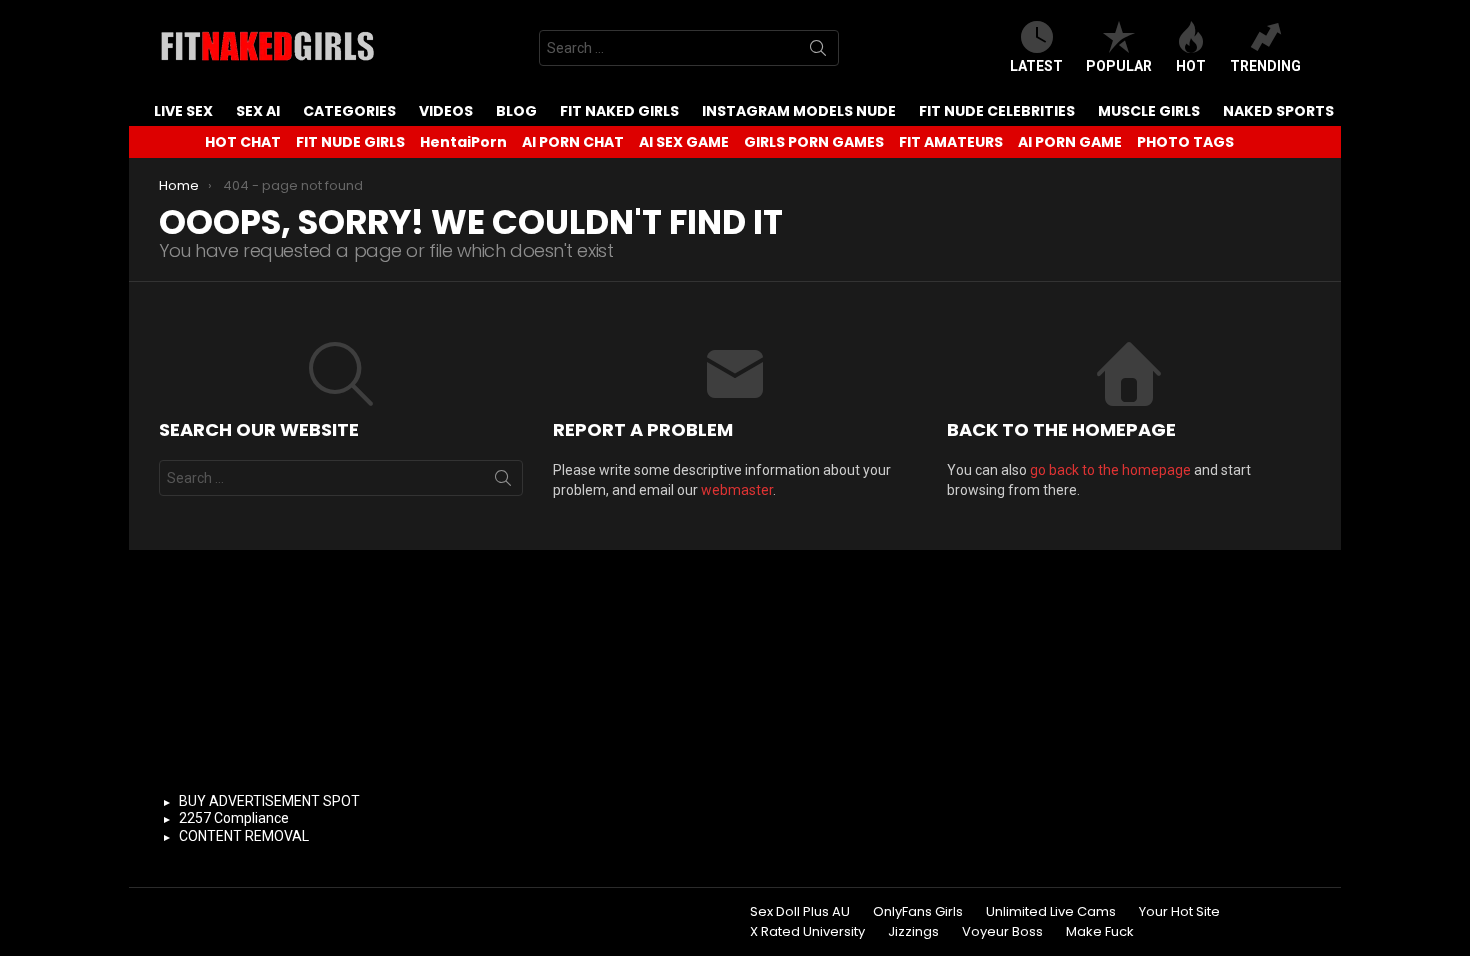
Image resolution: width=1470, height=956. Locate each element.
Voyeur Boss (1002, 932)
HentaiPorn (463, 142)
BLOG (516, 111)
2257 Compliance (234, 818)
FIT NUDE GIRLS (350, 142)
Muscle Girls (1149, 111)
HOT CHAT (243, 142)
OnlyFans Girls (918, 912)
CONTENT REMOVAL (244, 836)
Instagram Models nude (799, 111)
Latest (1036, 66)
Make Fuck (1100, 932)
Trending (1265, 66)
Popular (1119, 66)
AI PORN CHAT (573, 142)
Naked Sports (1278, 111)
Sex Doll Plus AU (800, 912)
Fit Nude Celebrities (997, 111)
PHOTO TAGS (1185, 142)
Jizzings (913, 932)
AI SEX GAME (684, 142)
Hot (1191, 66)
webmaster (737, 490)
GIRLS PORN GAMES (814, 142)
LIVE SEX (183, 111)
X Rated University (807, 932)
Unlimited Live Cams (1051, 912)
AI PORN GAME (1070, 142)
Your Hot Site (1179, 912)
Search (818, 52)
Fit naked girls (619, 111)
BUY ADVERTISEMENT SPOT (269, 801)
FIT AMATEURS (951, 142)
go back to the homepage (1110, 470)
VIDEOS (446, 111)
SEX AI (258, 111)
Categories (349, 111)
